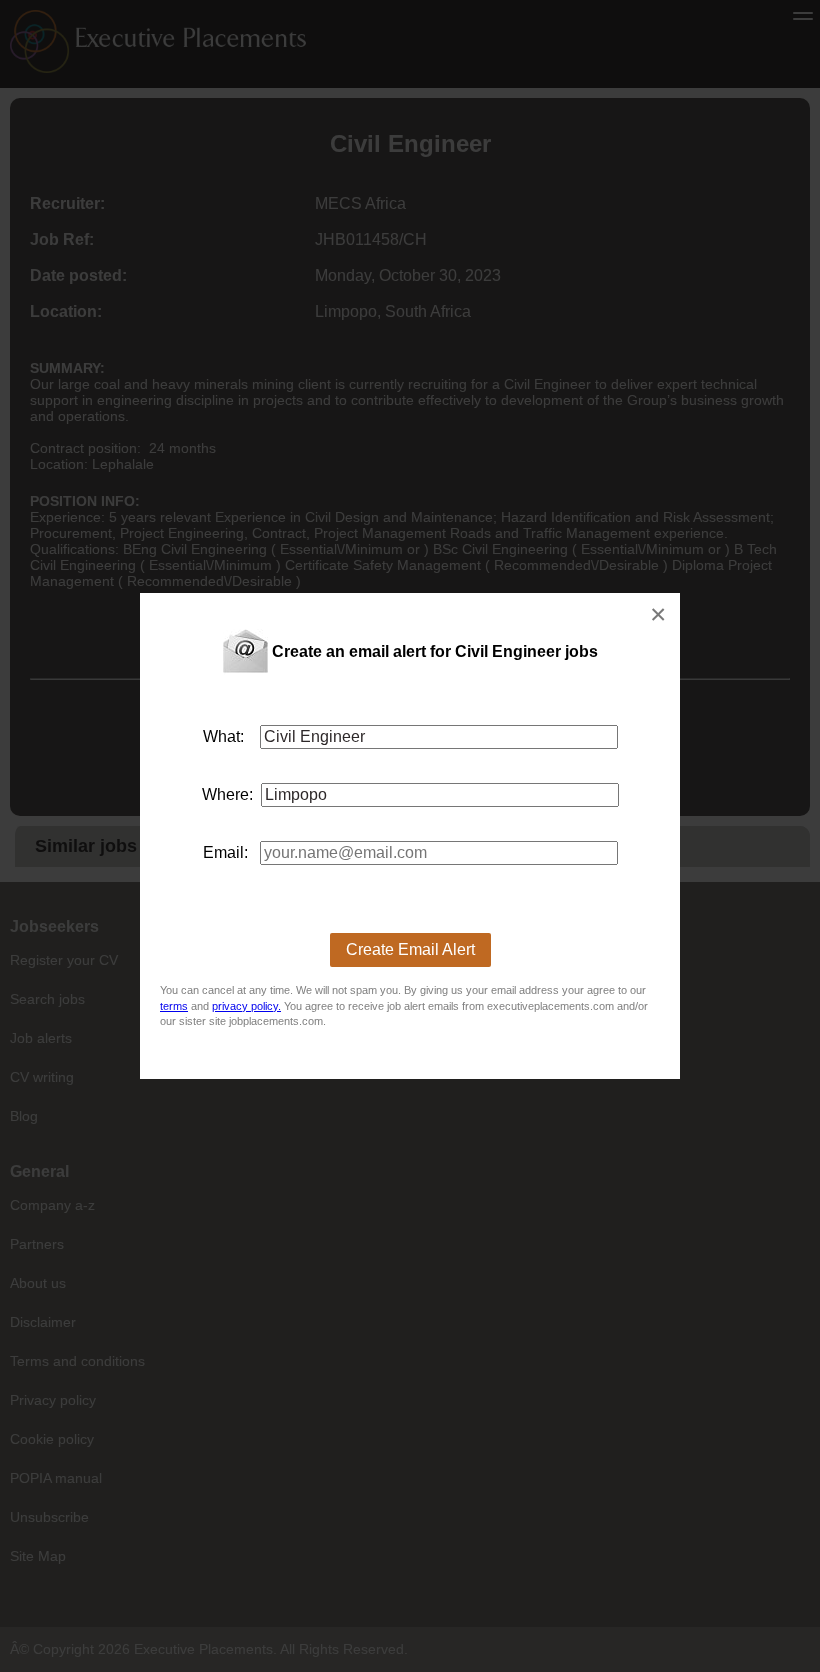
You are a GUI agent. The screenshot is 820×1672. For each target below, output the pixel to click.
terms (174, 1006)
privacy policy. (246, 1006)
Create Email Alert (410, 949)
